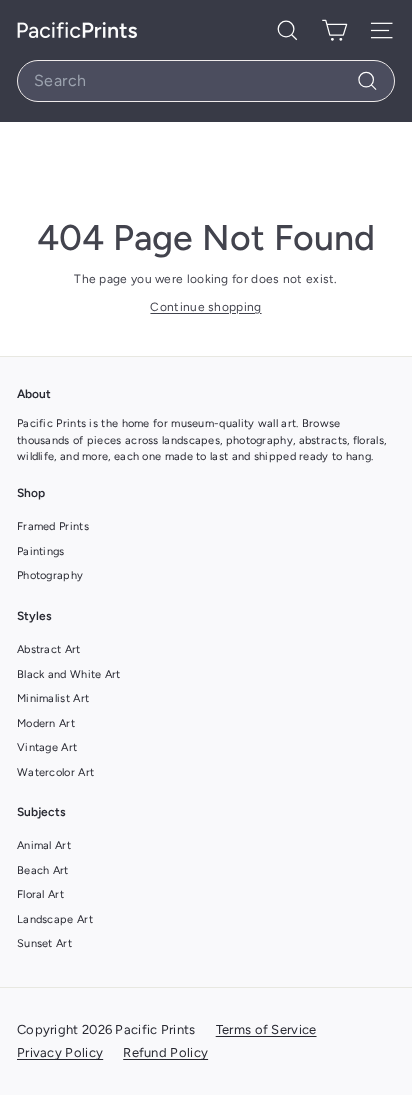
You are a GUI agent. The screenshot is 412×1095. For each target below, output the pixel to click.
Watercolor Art (55, 772)
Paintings (41, 551)
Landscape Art (55, 919)
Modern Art (46, 723)
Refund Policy (165, 1052)
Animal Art (44, 845)
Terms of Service (266, 1029)
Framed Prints (53, 526)
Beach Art (43, 870)
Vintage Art (47, 747)
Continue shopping (205, 307)
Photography (50, 575)
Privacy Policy (60, 1052)
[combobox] (206, 81)
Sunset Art (44, 943)
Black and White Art (69, 674)
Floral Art (40, 894)
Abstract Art (49, 649)
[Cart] (334, 30)
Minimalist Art (53, 698)
